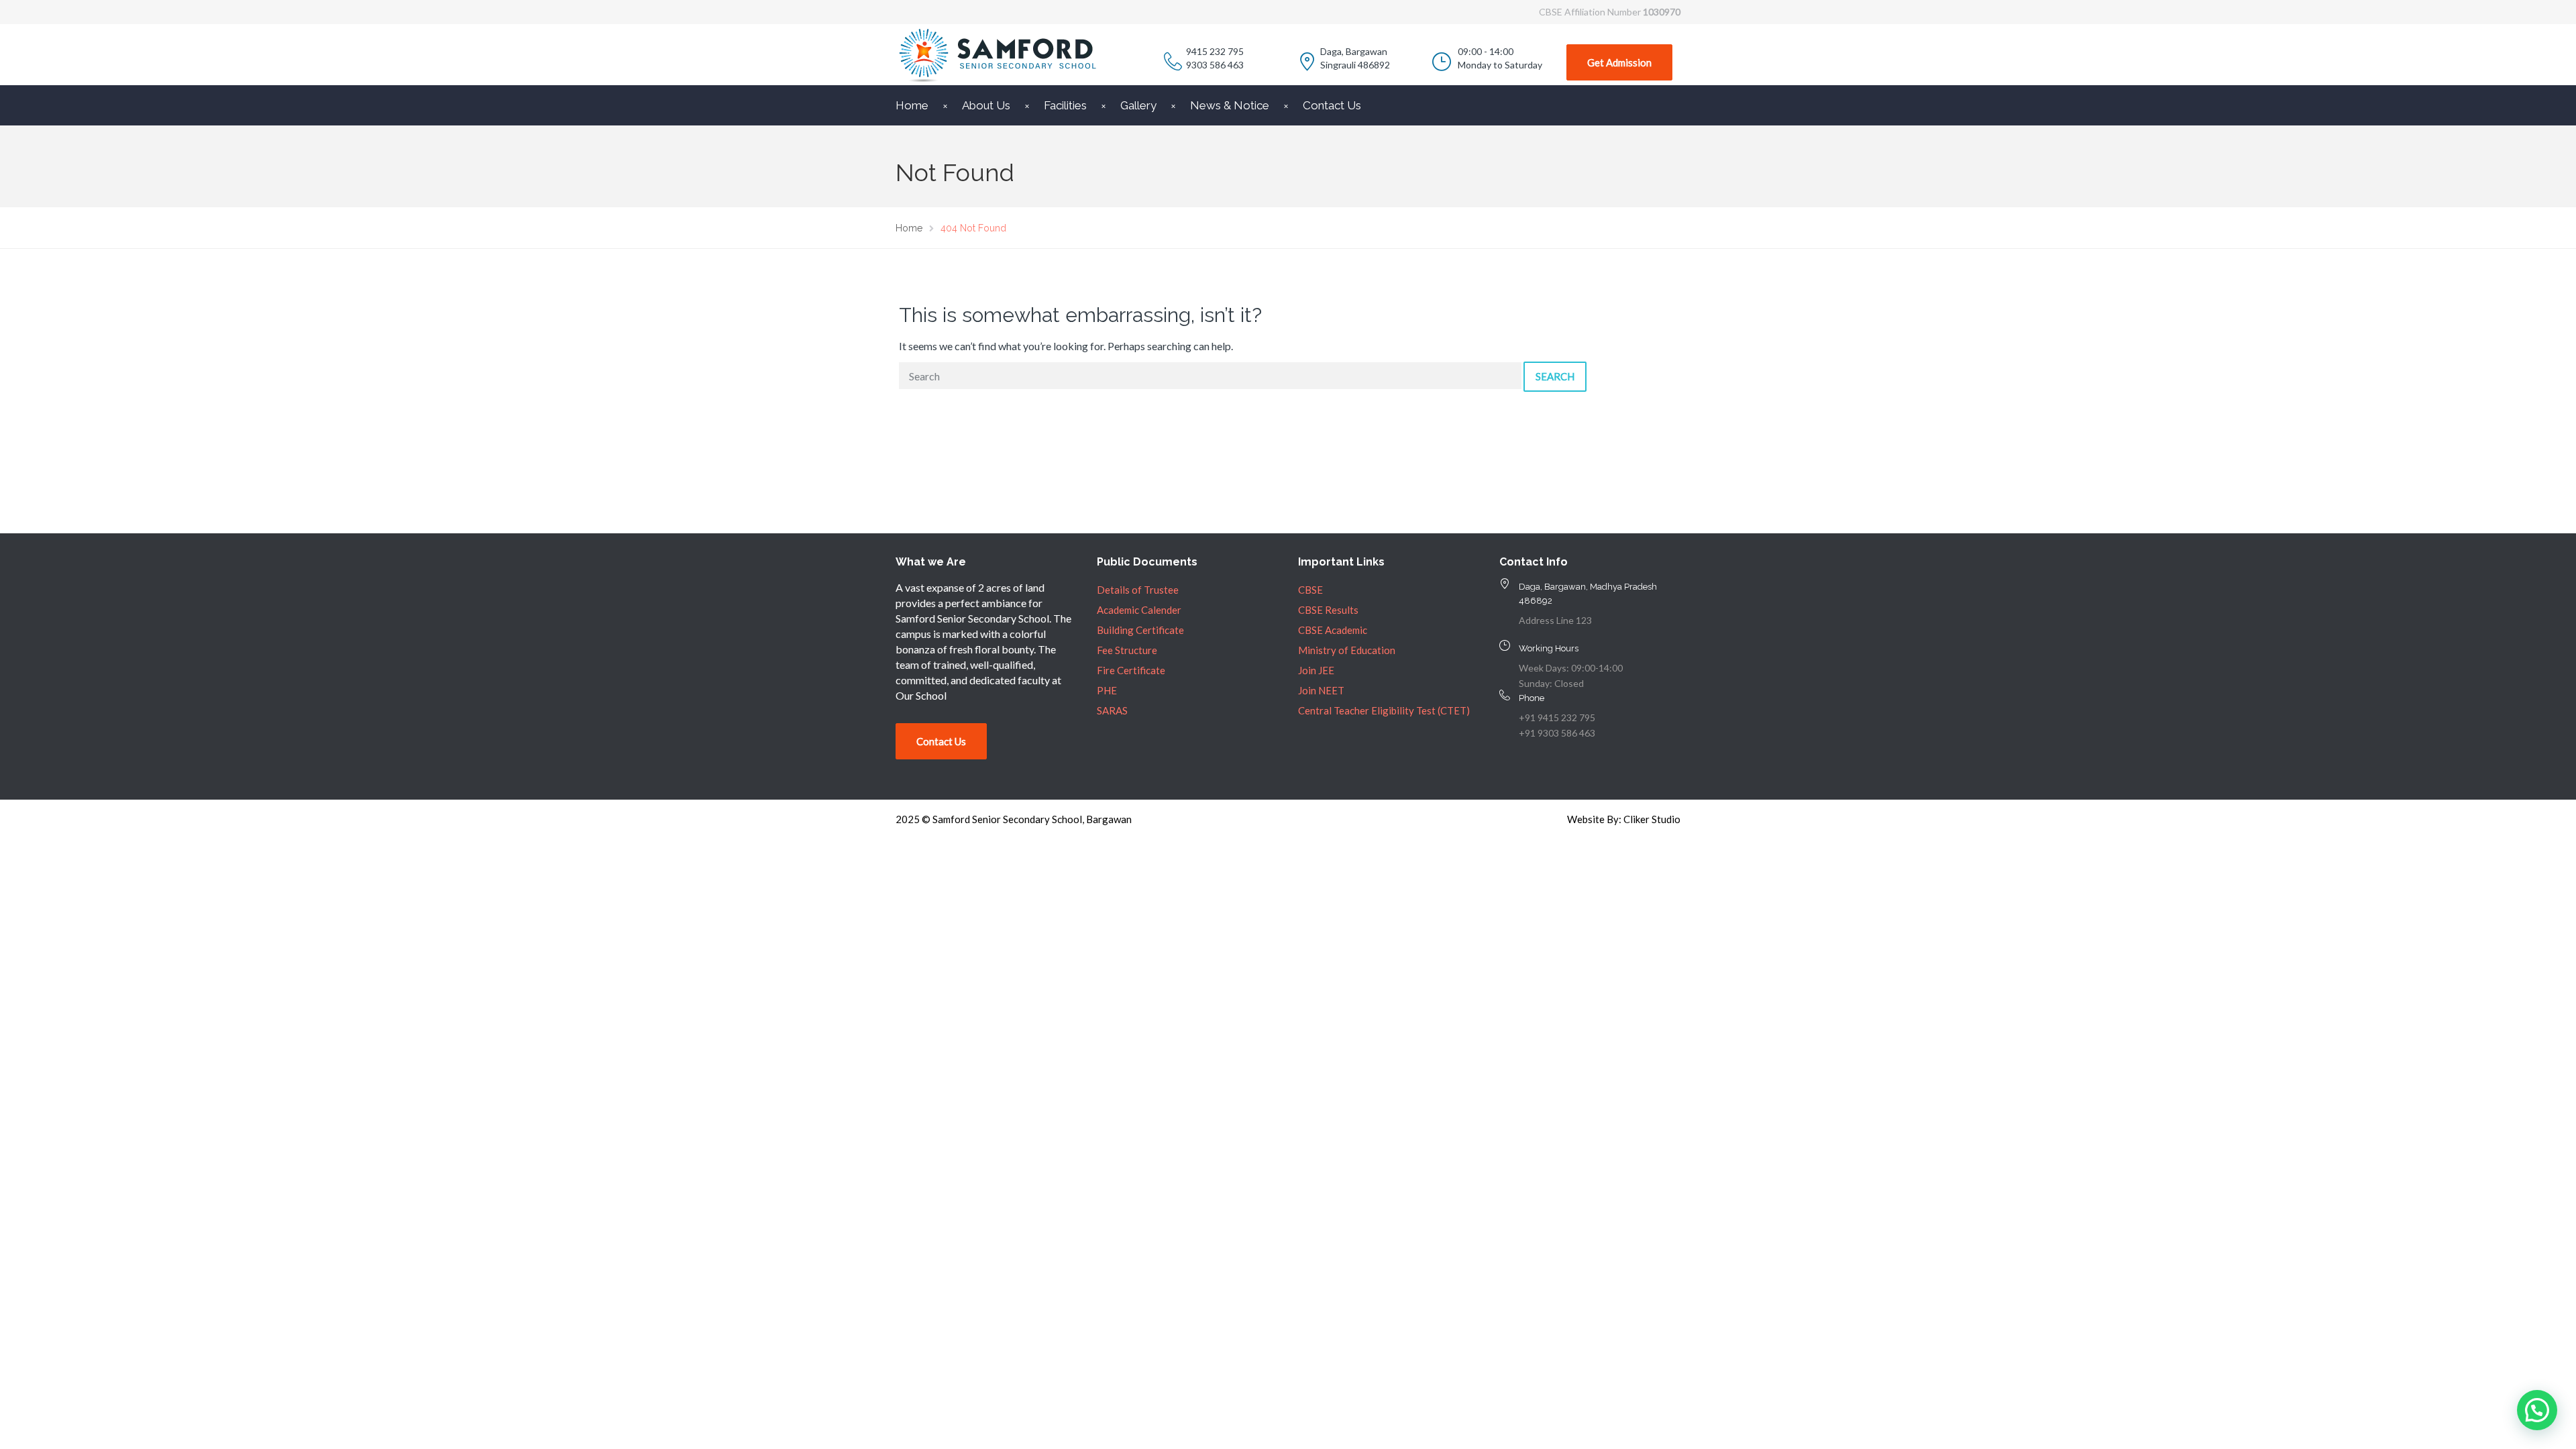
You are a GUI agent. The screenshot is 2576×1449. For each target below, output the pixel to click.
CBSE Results (1328, 610)
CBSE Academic (1333, 630)
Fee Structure (1127, 650)
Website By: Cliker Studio (1624, 819)
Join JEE (1316, 670)
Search (1555, 376)
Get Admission (1619, 62)
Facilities (1065, 105)
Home (912, 105)
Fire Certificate (1131, 670)
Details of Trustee (1138, 590)
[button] (2537, 1410)
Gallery (1138, 105)
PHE (1107, 690)
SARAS (1112, 710)
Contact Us (1332, 105)
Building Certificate (1140, 630)
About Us (986, 105)
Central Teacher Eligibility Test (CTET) (1384, 710)
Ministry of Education (1347, 650)
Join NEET (1321, 690)
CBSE (1310, 590)
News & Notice (1230, 105)
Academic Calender (1139, 610)
